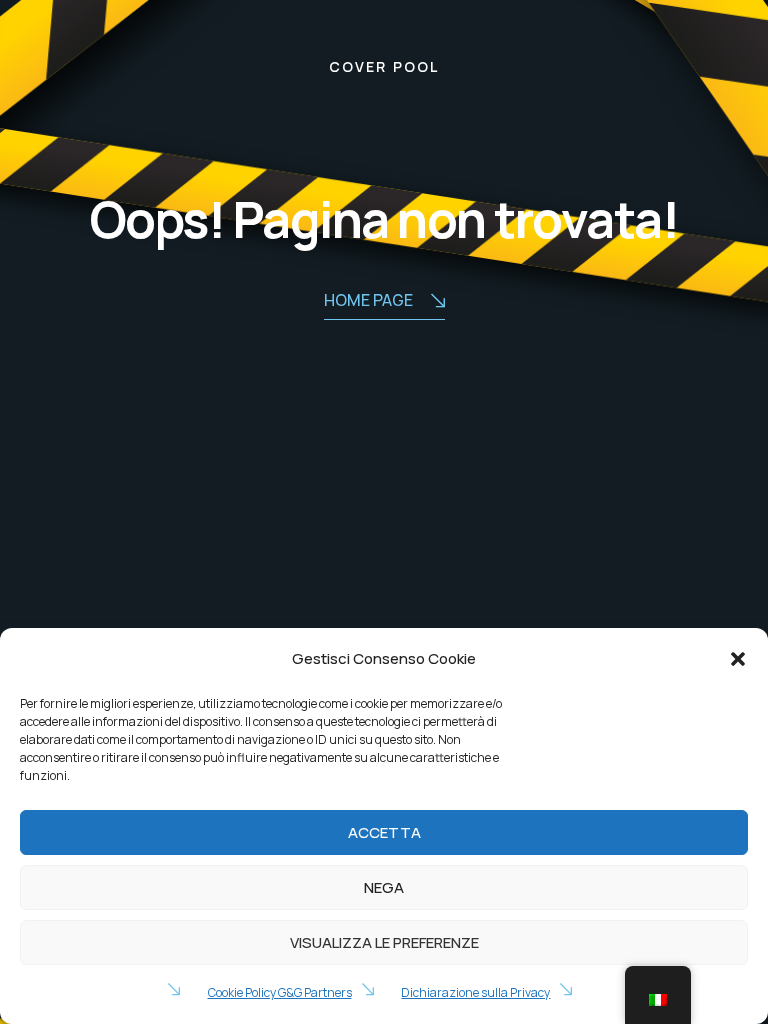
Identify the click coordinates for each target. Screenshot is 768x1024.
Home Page (368, 300)
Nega (384, 887)
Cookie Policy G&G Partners (280, 992)
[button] (738, 659)
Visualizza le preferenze (384, 942)
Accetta (384, 832)
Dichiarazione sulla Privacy (475, 992)
